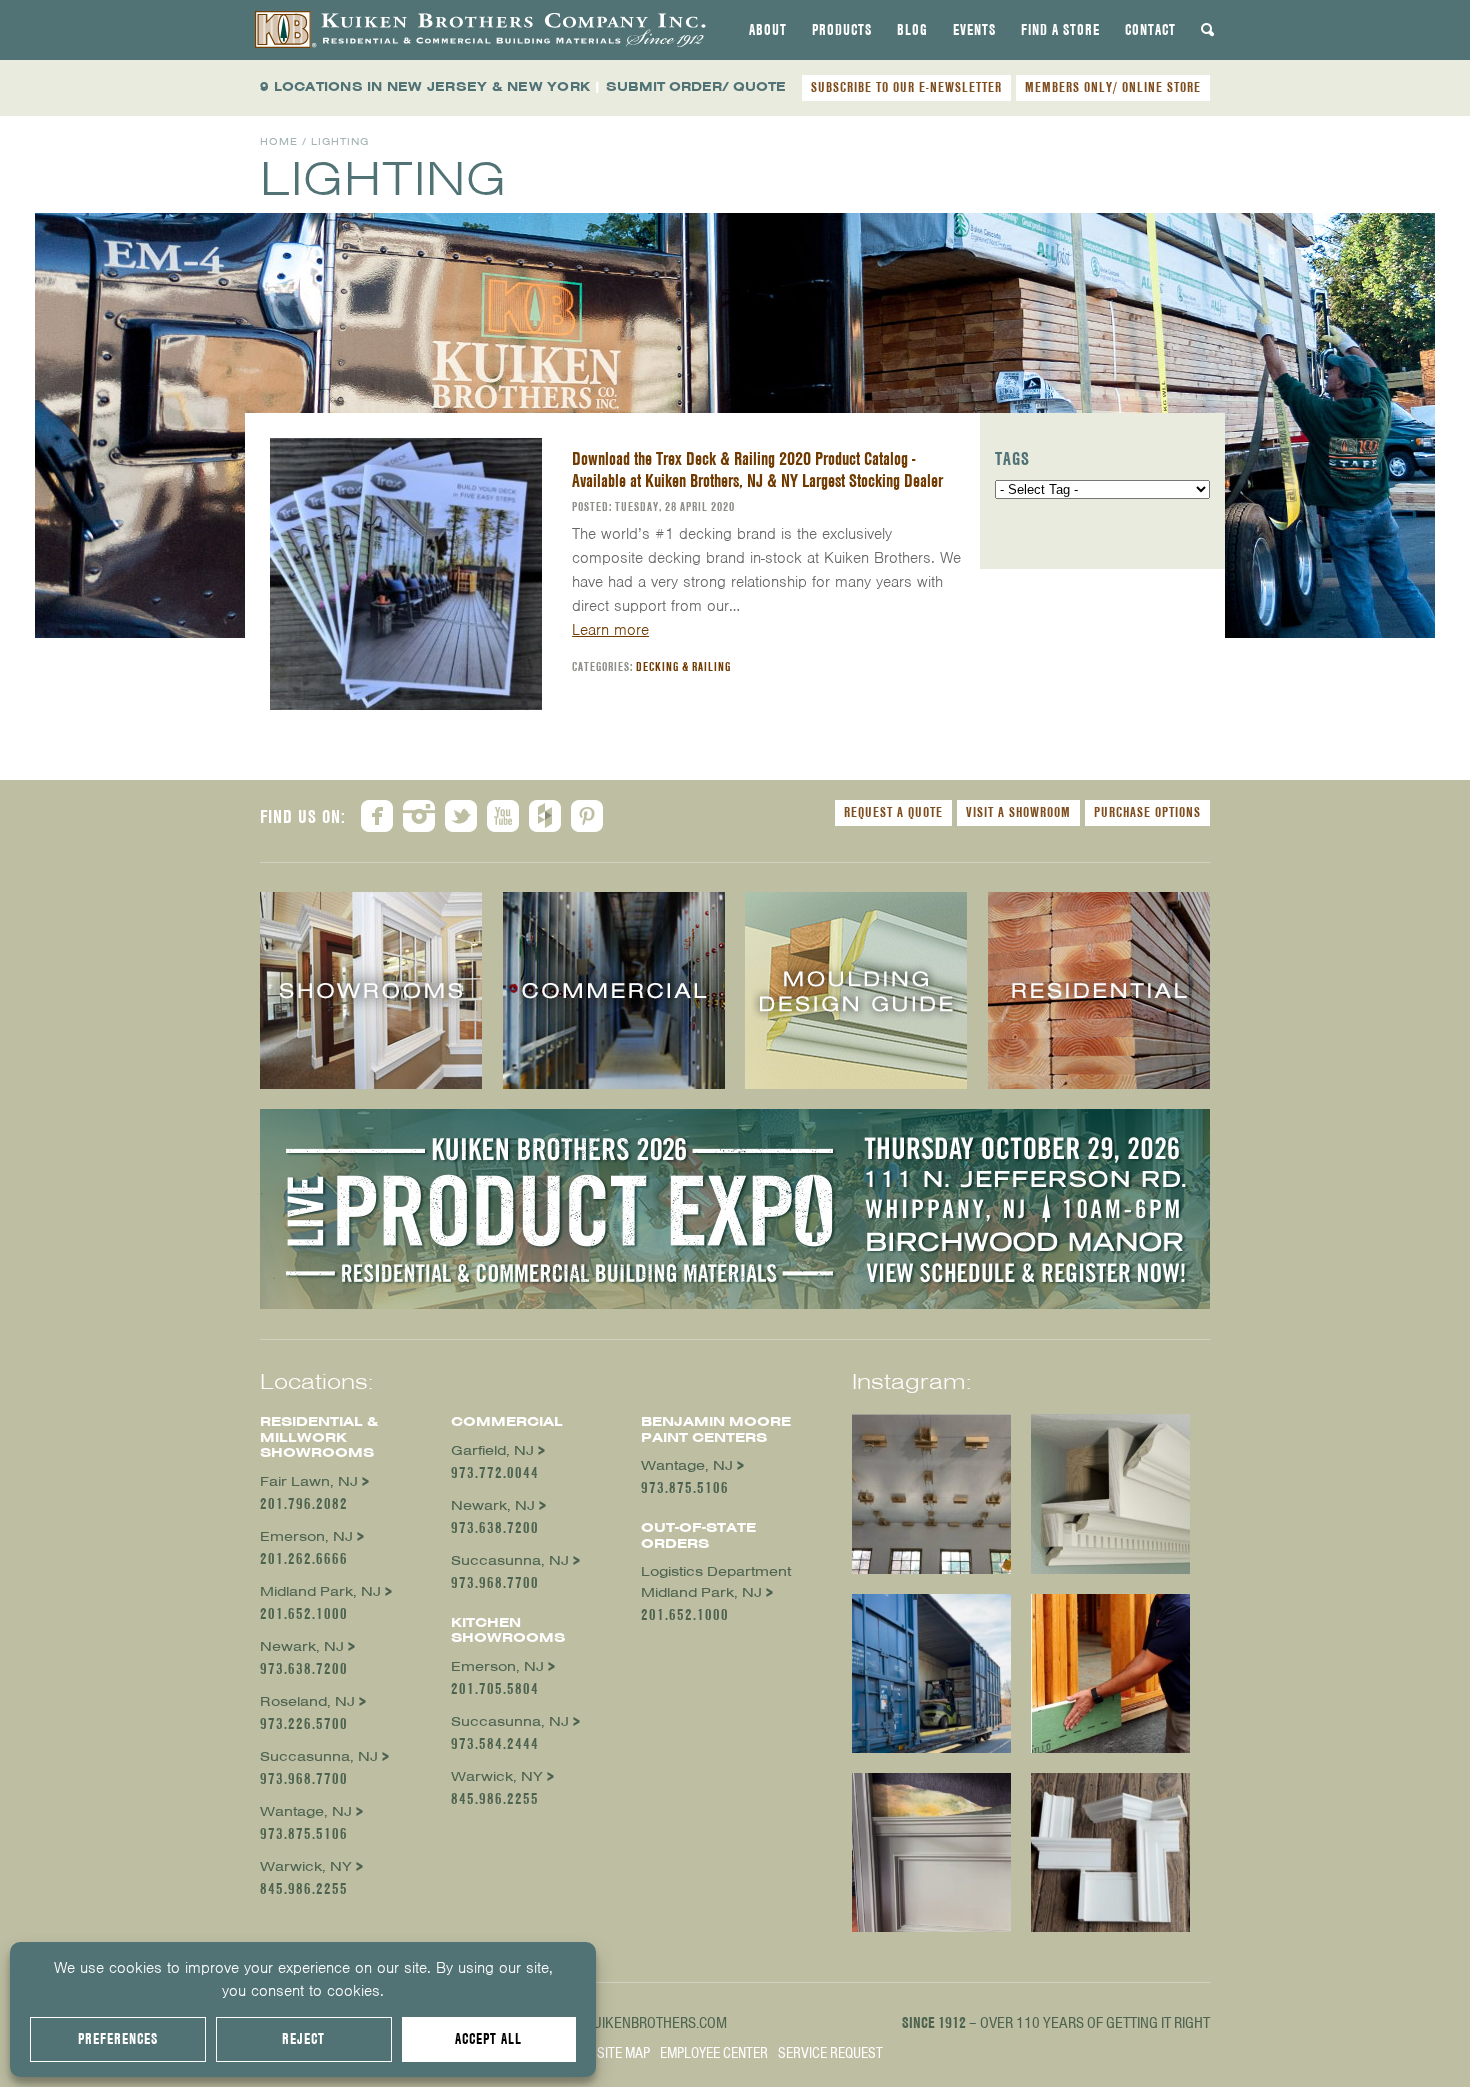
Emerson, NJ (306, 1536)
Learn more (610, 630)
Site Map (623, 2053)
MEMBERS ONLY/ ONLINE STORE (1113, 87)
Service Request (830, 2053)
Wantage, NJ (306, 1811)
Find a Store (1060, 30)
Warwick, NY (306, 1866)
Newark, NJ (302, 1646)
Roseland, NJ (307, 1701)
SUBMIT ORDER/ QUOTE (696, 86)
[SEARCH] (1208, 30)
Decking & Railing (683, 666)
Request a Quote (893, 812)
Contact (1150, 30)
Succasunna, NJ (319, 1756)
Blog (912, 30)
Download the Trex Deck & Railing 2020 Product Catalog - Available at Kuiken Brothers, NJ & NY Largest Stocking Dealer (757, 469)
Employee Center (714, 2053)
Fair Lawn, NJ (309, 1481)
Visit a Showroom (1018, 812)
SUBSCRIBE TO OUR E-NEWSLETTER (906, 87)
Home (279, 141)
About (768, 30)
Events (974, 30)
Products (842, 30)
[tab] (768, 30)
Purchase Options (1147, 812)
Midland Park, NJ (320, 1591)
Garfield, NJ (492, 1450)
